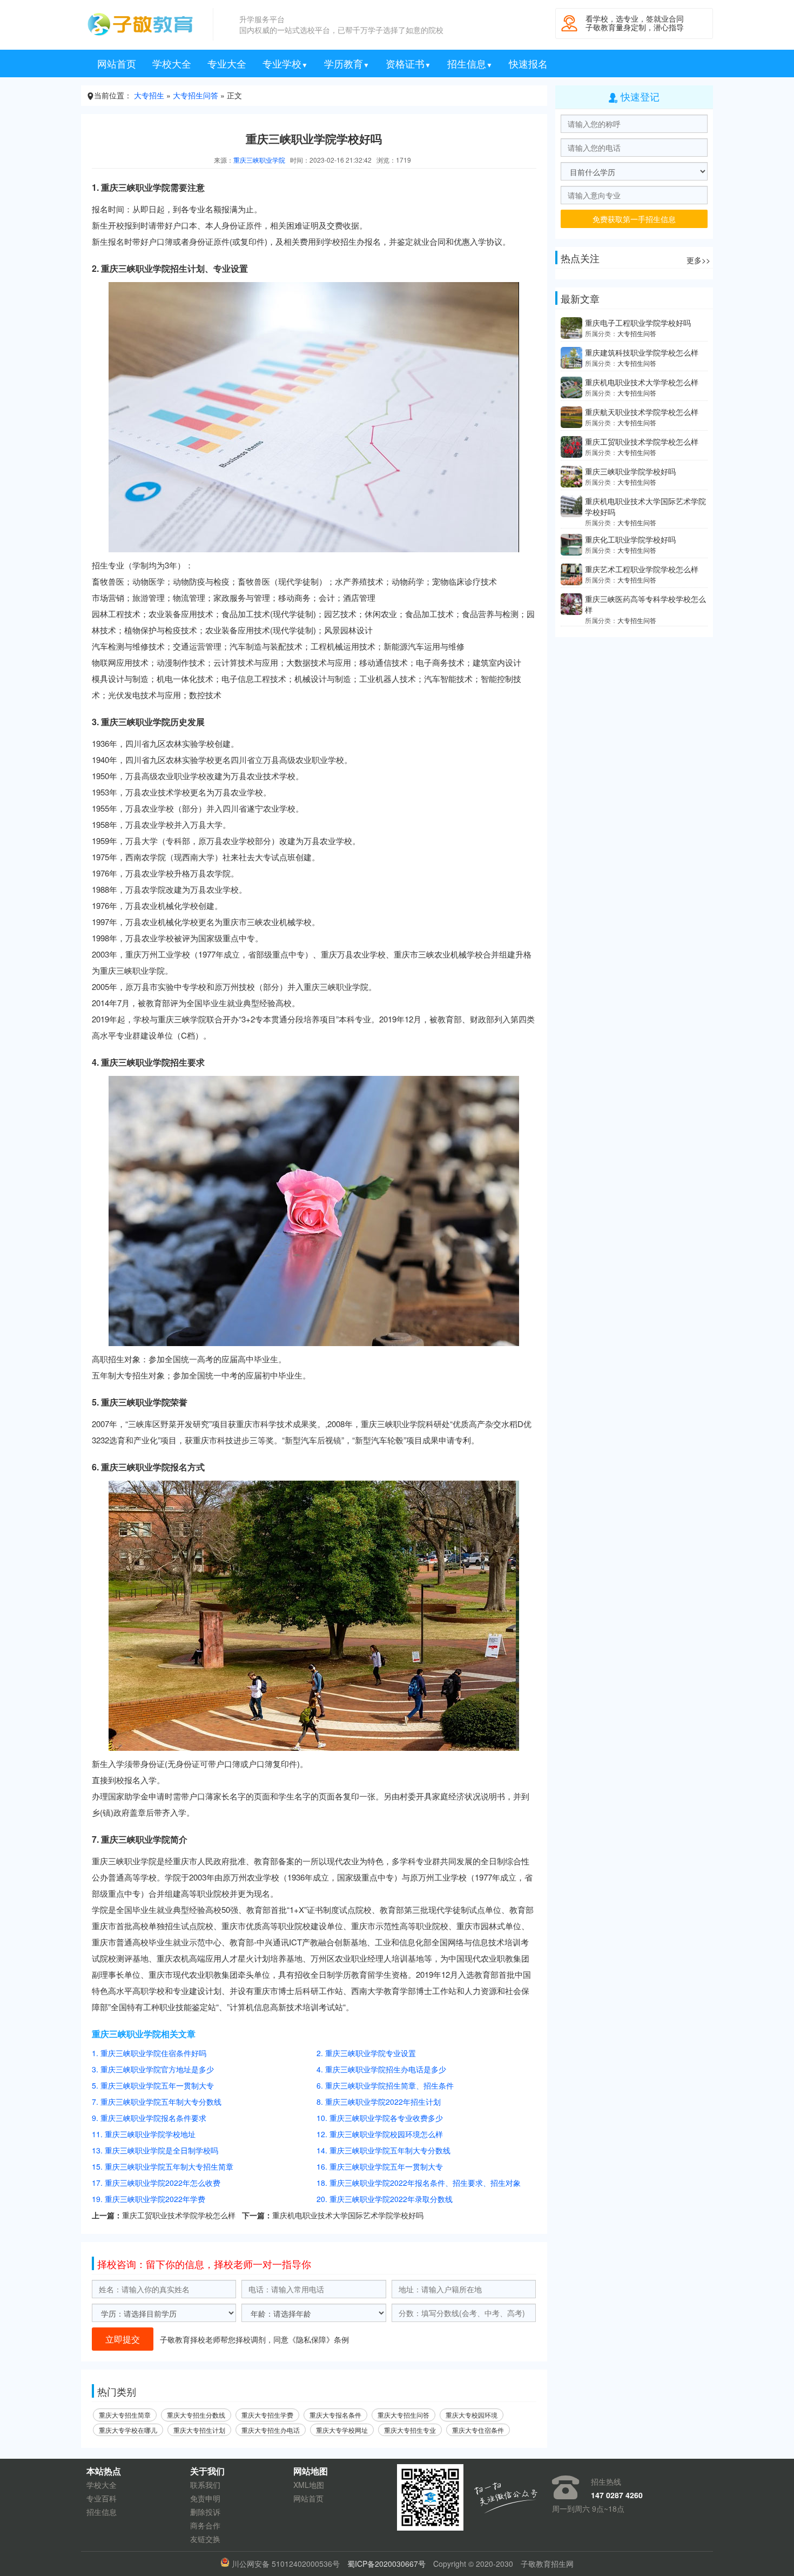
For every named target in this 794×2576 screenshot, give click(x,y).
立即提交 (123, 2339)
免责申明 (205, 2498)
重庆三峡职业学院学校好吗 (630, 471)
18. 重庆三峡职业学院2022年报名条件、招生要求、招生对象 (419, 2183)
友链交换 (205, 2539)
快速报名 (528, 63)
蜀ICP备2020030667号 (386, 2564)
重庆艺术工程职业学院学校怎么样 (642, 569)
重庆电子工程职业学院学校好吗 (638, 323)
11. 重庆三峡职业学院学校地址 (144, 2134)
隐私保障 (311, 2339)
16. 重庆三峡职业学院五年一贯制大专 (380, 2166)
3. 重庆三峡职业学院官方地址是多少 (153, 2069)
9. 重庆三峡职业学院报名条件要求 (149, 2118)
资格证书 (408, 63)
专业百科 (102, 2498)
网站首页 (117, 63)
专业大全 (227, 63)
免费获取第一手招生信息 (634, 219)
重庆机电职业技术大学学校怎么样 (642, 382)
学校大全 (172, 63)
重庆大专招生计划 (199, 2430)
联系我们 (205, 2485)
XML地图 (309, 2485)
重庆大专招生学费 (267, 2415)
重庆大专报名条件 (335, 2415)
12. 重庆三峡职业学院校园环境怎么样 (380, 2134)
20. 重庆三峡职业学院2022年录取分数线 (385, 2199)
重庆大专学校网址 (342, 2430)
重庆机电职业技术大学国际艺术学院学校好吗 (348, 2215)
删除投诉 (205, 2512)
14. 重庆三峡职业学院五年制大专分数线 (383, 2150)
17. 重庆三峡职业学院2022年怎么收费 (156, 2183)
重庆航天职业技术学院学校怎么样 (642, 412)
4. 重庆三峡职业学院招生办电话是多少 (381, 2069)
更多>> (698, 260)
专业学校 (285, 63)
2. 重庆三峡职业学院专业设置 (366, 2053)
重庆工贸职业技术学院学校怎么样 (179, 2215)
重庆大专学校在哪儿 (128, 2430)
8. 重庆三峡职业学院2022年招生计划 (379, 2102)
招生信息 (470, 63)
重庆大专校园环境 (472, 2415)
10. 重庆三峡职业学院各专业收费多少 (380, 2118)
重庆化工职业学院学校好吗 (630, 539)
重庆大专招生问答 (403, 2415)
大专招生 (149, 95)
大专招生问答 (196, 95)
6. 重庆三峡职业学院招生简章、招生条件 (385, 2085)
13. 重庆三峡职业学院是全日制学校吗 (155, 2150)
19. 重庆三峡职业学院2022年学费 (149, 2199)
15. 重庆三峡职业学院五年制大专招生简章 (163, 2166)
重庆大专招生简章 (125, 2415)
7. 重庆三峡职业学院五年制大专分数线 (157, 2102)
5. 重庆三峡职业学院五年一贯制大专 (153, 2085)
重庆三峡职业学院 (259, 160)
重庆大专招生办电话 (271, 2430)
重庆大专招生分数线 (196, 2415)
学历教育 (347, 63)
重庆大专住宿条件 (478, 2430)
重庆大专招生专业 (410, 2430)
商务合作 (205, 2525)
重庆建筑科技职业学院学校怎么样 (642, 352)
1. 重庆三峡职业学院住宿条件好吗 (149, 2053)
